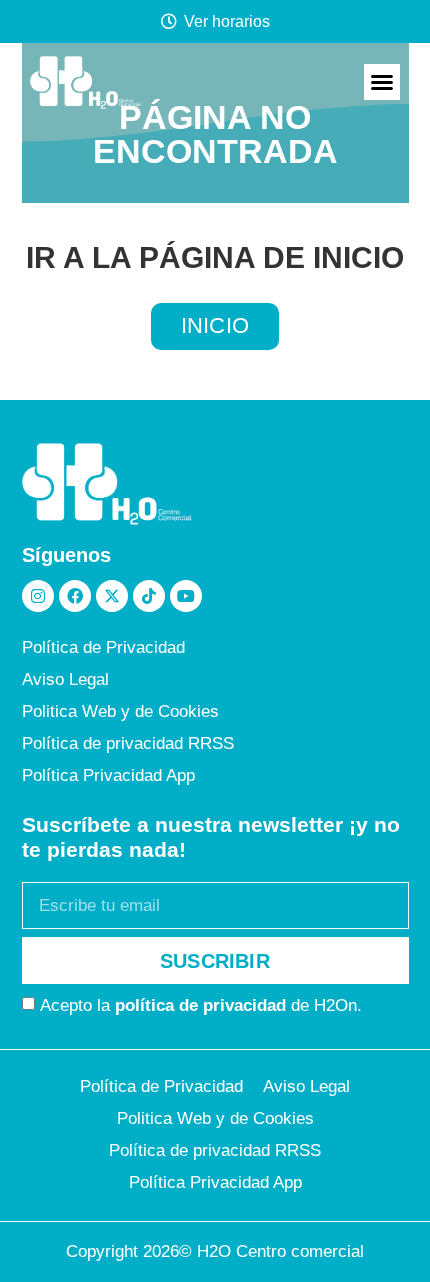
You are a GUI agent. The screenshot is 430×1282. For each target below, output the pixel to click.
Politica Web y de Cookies (120, 711)
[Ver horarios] (169, 21)
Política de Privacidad (103, 647)
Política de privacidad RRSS (128, 743)
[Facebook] (75, 596)
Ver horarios (227, 21)
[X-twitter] (112, 596)
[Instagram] (38, 596)
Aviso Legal (65, 679)
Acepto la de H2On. (201, 1005)
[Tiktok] (149, 596)
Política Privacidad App (108, 775)
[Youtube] (186, 596)
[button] (382, 82)
